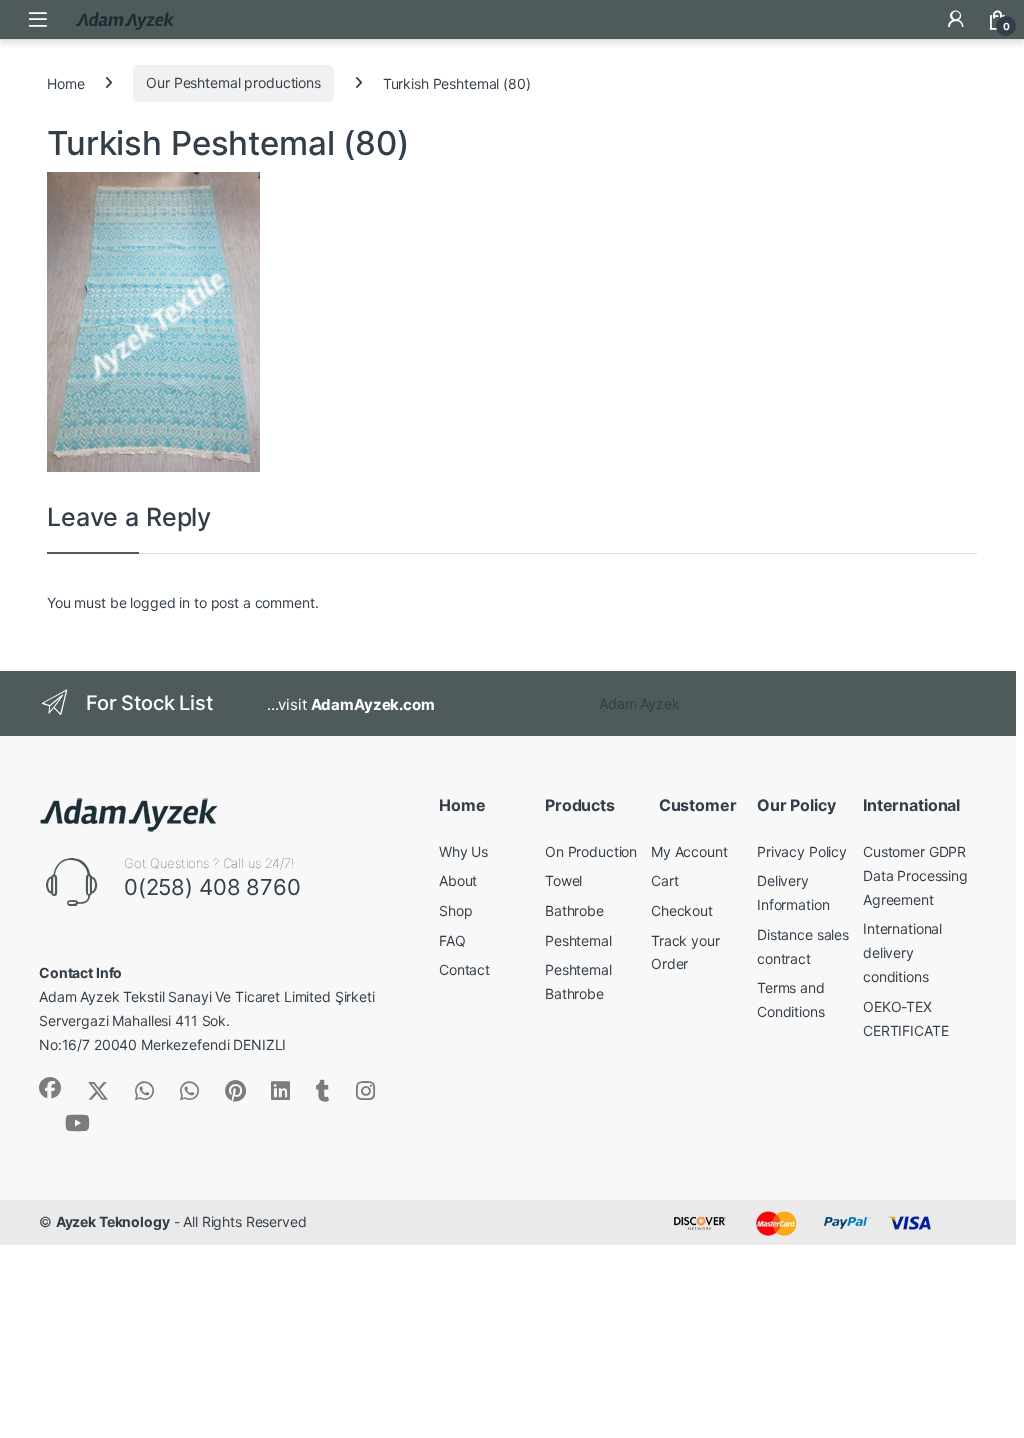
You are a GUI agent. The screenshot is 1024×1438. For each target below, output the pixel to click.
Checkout (682, 910)
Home (65, 82)
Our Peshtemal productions (233, 82)
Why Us (463, 851)
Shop (455, 910)
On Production (591, 851)
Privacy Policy (802, 851)
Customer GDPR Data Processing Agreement (915, 875)
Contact (464, 969)
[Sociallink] (50, 1088)
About (458, 880)
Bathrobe (574, 910)
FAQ (452, 940)
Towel (563, 880)
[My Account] (956, 19)
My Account (689, 851)
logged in (160, 602)
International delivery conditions (902, 952)
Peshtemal (578, 940)
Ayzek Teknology (113, 1221)
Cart (664, 880)
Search (914, 19)
